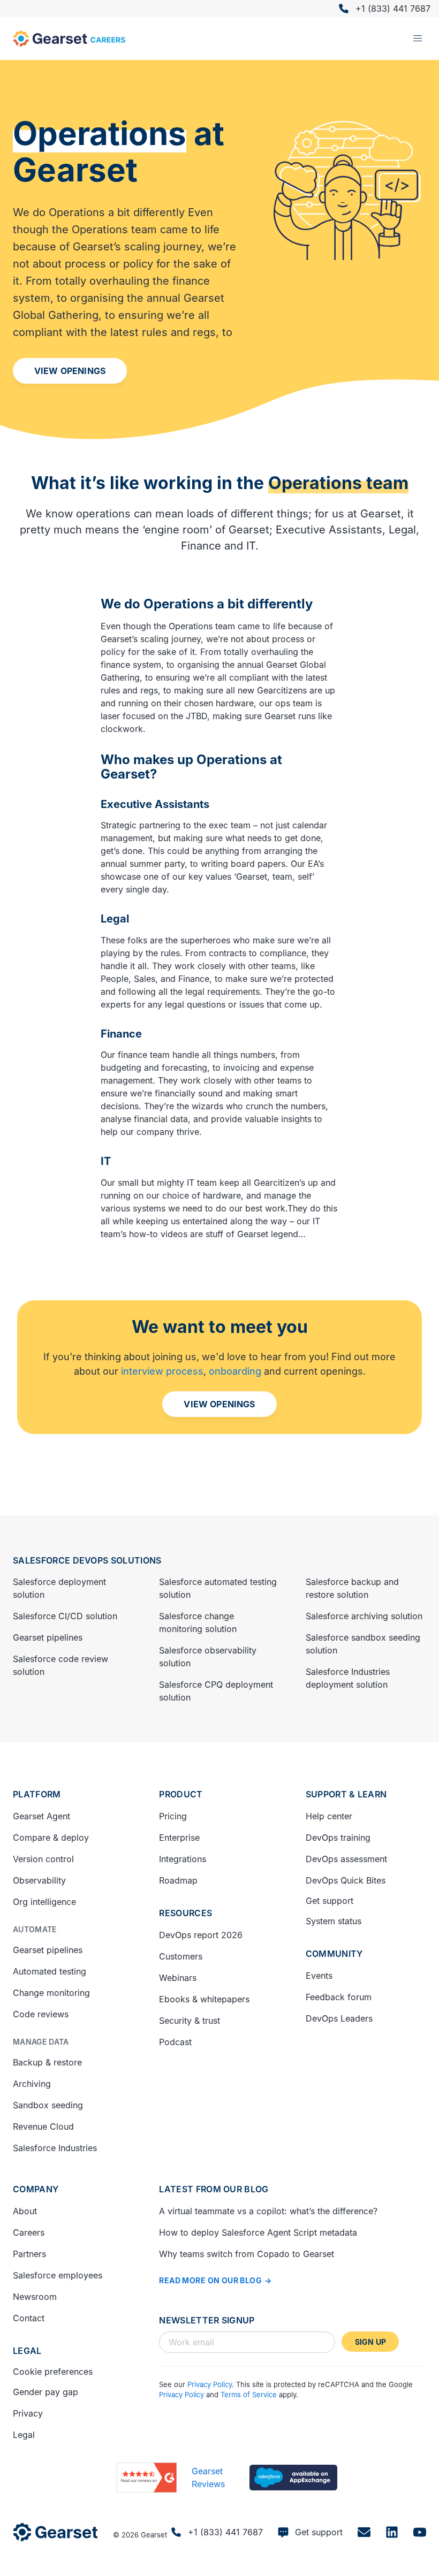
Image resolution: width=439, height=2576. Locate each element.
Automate (35, 1929)
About (25, 2211)
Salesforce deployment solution (59, 1588)
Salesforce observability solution (208, 1657)
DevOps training (338, 1838)
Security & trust (190, 2021)
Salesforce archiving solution (364, 1616)
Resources (186, 1913)
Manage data (41, 2042)
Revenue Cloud (43, 2127)
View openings (70, 371)
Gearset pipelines (48, 1637)
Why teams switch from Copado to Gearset (247, 2254)
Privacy (28, 2413)
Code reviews (41, 2014)
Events (319, 1976)
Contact (29, 2318)
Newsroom (35, 2297)
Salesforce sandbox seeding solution (363, 1644)
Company (36, 2189)
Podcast (175, 2042)
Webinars (178, 1978)
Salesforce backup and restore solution (352, 1588)
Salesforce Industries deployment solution (348, 1678)
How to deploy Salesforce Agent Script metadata (258, 2232)
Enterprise (179, 1838)
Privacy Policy (210, 2384)
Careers (29, 2232)
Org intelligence (44, 1902)
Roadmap (178, 1880)
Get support (330, 1901)
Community (334, 1954)
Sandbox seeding (48, 2105)
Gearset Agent (41, 1816)
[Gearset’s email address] (364, 2532)
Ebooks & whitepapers (204, 1999)
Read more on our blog (210, 2280)
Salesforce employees (58, 2275)
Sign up (370, 2342)
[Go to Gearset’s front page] (55, 2532)
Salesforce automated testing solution (218, 1588)
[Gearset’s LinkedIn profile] (392, 2532)
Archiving (32, 2084)
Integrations (183, 1859)
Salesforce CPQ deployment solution (216, 1691)
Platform (37, 1794)
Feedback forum (339, 1997)
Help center (329, 1816)
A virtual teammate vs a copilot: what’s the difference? (268, 2211)
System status (334, 1921)
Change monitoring (51, 1993)
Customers (181, 1956)
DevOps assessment (346, 1859)
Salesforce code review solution (60, 1665)
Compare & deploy (51, 1838)
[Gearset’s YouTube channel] (420, 2532)
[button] (418, 39)
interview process (162, 1371)
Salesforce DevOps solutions (87, 1560)
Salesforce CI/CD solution (65, 1616)
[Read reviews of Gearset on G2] (147, 2478)
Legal (27, 2351)
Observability (39, 1880)
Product (181, 1794)
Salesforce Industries (55, 2148)
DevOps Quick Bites (346, 1880)
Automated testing (50, 1971)
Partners (29, 2254)
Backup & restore (47, 2062)
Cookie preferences (53, 2372)
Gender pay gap (46, 2392)
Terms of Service (249, 2395)
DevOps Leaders (339, 2018)
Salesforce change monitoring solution (198, 1622)
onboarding (235, 1371)
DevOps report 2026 (201, 1935)
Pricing (173, 1816)
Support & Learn (346, 1794)
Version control (43, 1859)
